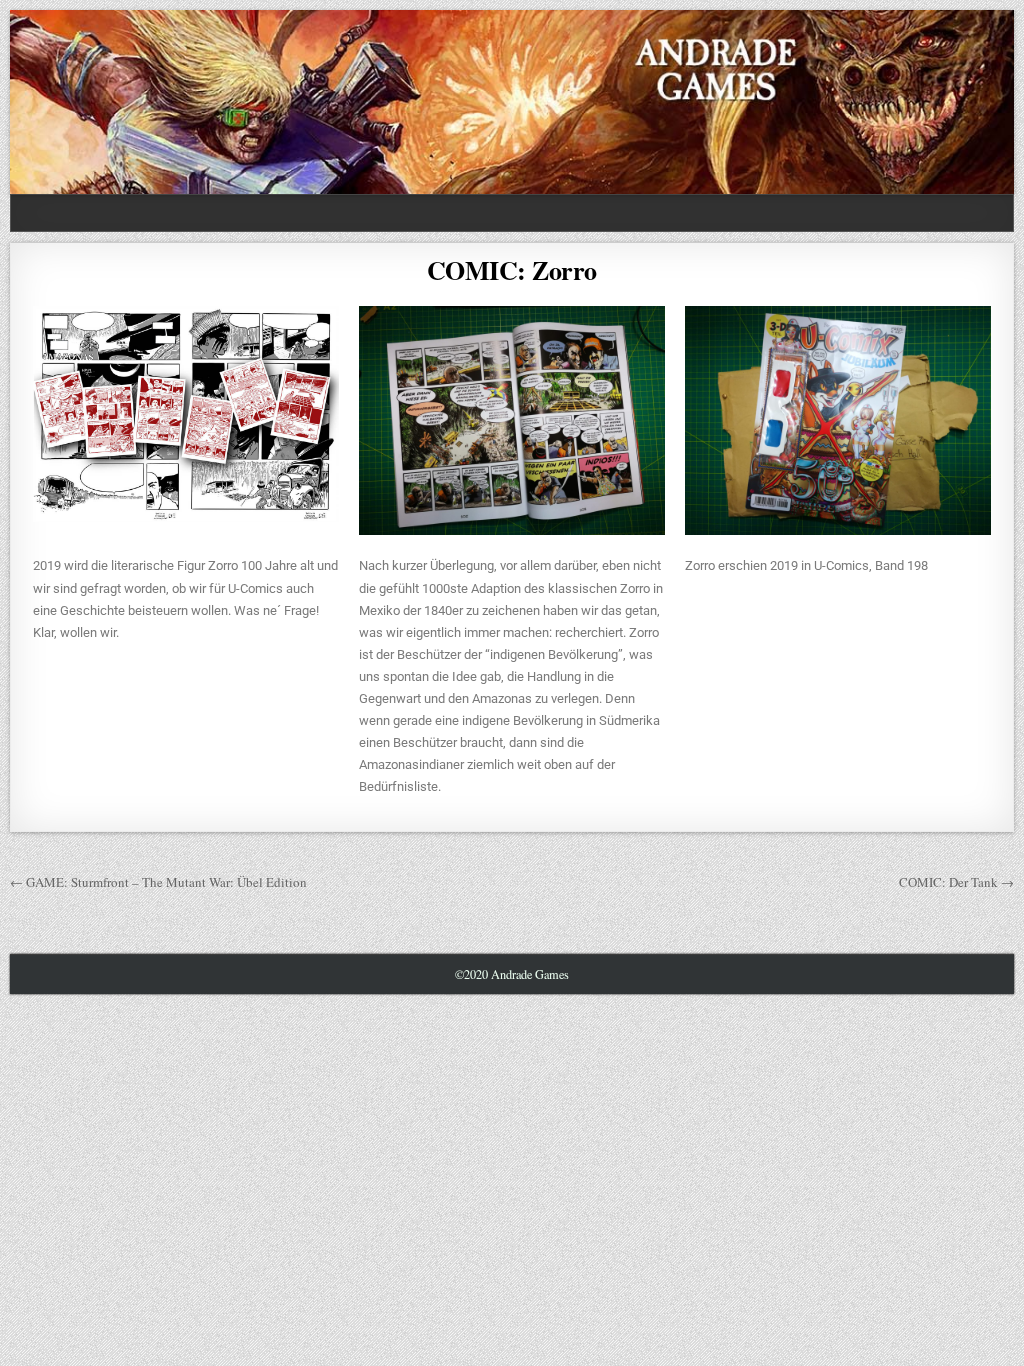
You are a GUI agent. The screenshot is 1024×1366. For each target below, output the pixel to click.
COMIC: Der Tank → (956, 882)
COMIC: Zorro (512, 270)
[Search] (998, 213)
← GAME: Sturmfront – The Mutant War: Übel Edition (158, 882)
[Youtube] (950, 213)
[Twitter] (902, 213)
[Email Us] (974, 213)
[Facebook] (926, 213)
